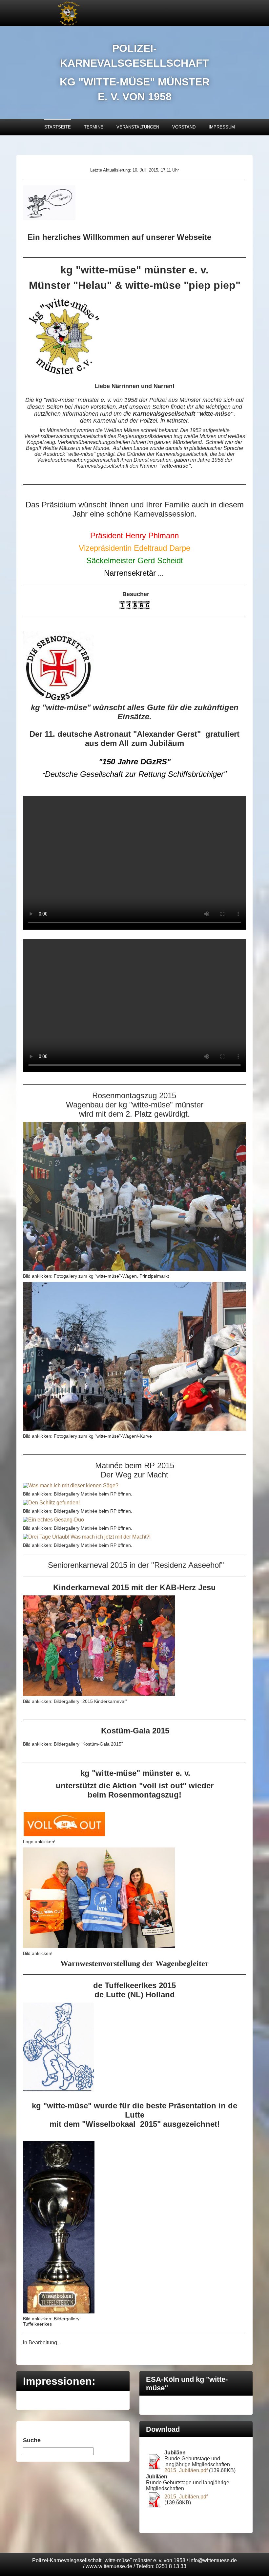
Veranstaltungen (138, 127)
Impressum (222, 127)
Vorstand (184, 127)
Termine (94, 127)
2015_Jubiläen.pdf (186, 2470)
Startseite (58, 127)
